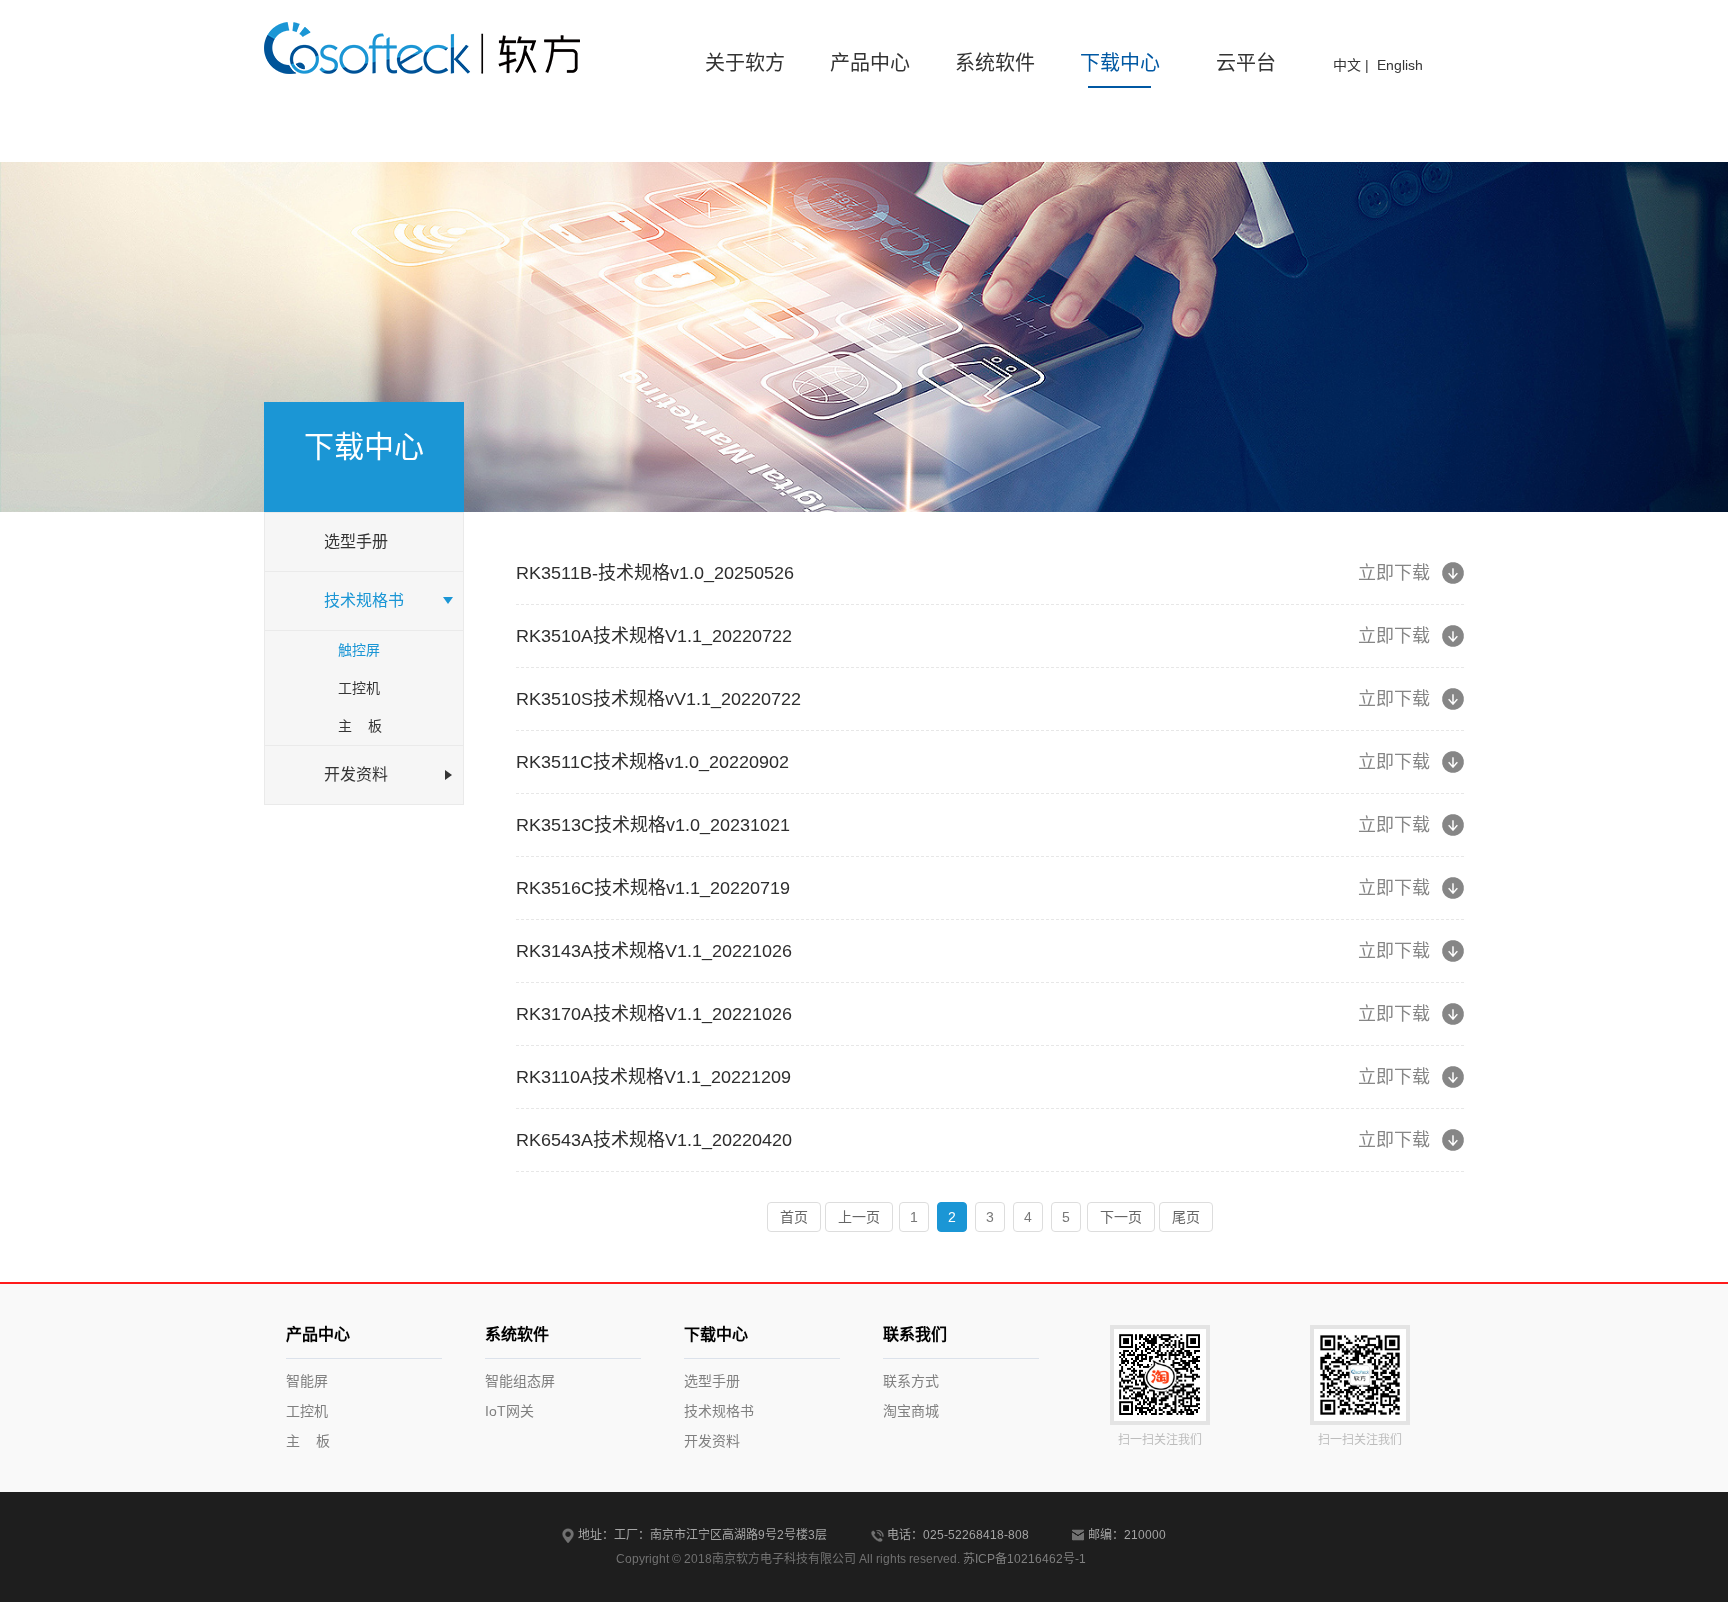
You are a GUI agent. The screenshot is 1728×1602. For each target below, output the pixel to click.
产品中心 (870, 63)
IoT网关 (509, 1411)
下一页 (1121, 1217)
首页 (794, 1217)
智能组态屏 (520, 1381)
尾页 (1186, 1217)
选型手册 (712, 1381)
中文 (1347, 65)
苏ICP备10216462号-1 (1024, 1559)
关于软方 (745, 63)
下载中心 (1120, 63)
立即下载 (1394, 573)
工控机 (359, 688)
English (1400, 65)
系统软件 (995, 63)
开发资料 (712, 1441)
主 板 (360, 726)
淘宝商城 (911, 1411)
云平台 (1246, 63)
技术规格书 (719, 1411)
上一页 (859, 1217)
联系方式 (911, 1381)
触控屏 (359, 650)
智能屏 (307, 1381)
